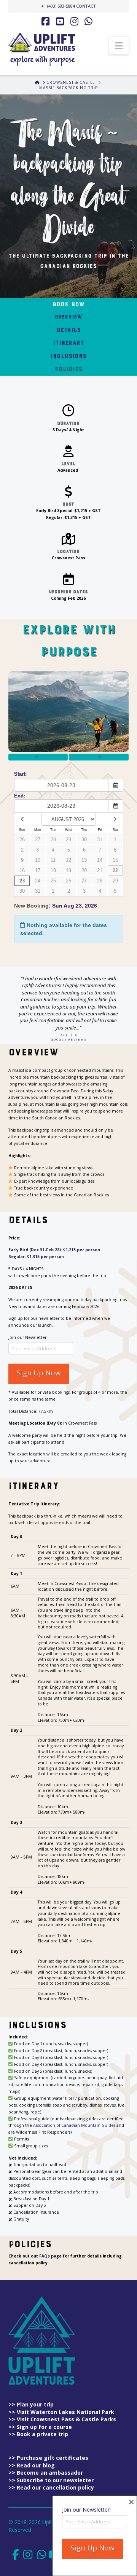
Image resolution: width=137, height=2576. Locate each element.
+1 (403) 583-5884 (58, 6)
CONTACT (86, 6)
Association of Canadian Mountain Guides (74, 2125)
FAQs (45, 2256)
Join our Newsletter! (28, 1337)
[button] (119, 46)
